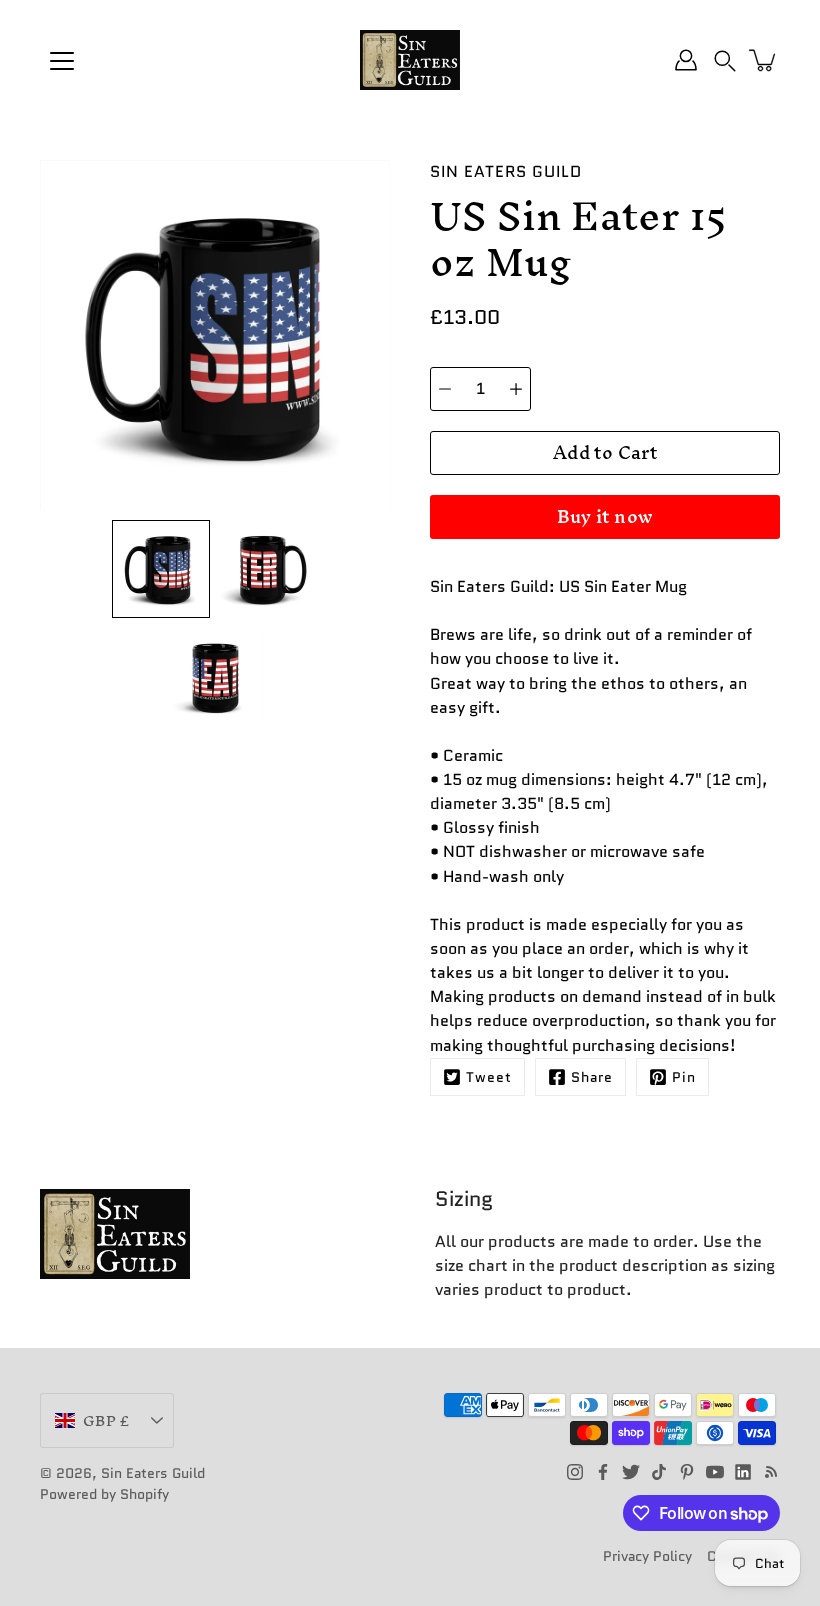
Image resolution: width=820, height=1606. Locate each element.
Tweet (489, 1077)
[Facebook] (603, 1472)
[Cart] (764, 60)
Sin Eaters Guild (153, 1473)
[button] (725, 60)
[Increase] (516, 389)
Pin (684, 1077)
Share (592, 1077)
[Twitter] (631, 1472)
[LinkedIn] (743, 1472)
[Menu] (62, 61)
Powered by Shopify (104, 1494)
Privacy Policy (647, 1556)
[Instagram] (575, 1472)
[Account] (686, 60)
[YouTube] (715, 1472)
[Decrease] (445, 389)
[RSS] (771, 1472)
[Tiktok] (659, 1472)
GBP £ (106, 1420)
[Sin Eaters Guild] (410, 60)
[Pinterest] (687, 1472)
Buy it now (605, 516)
